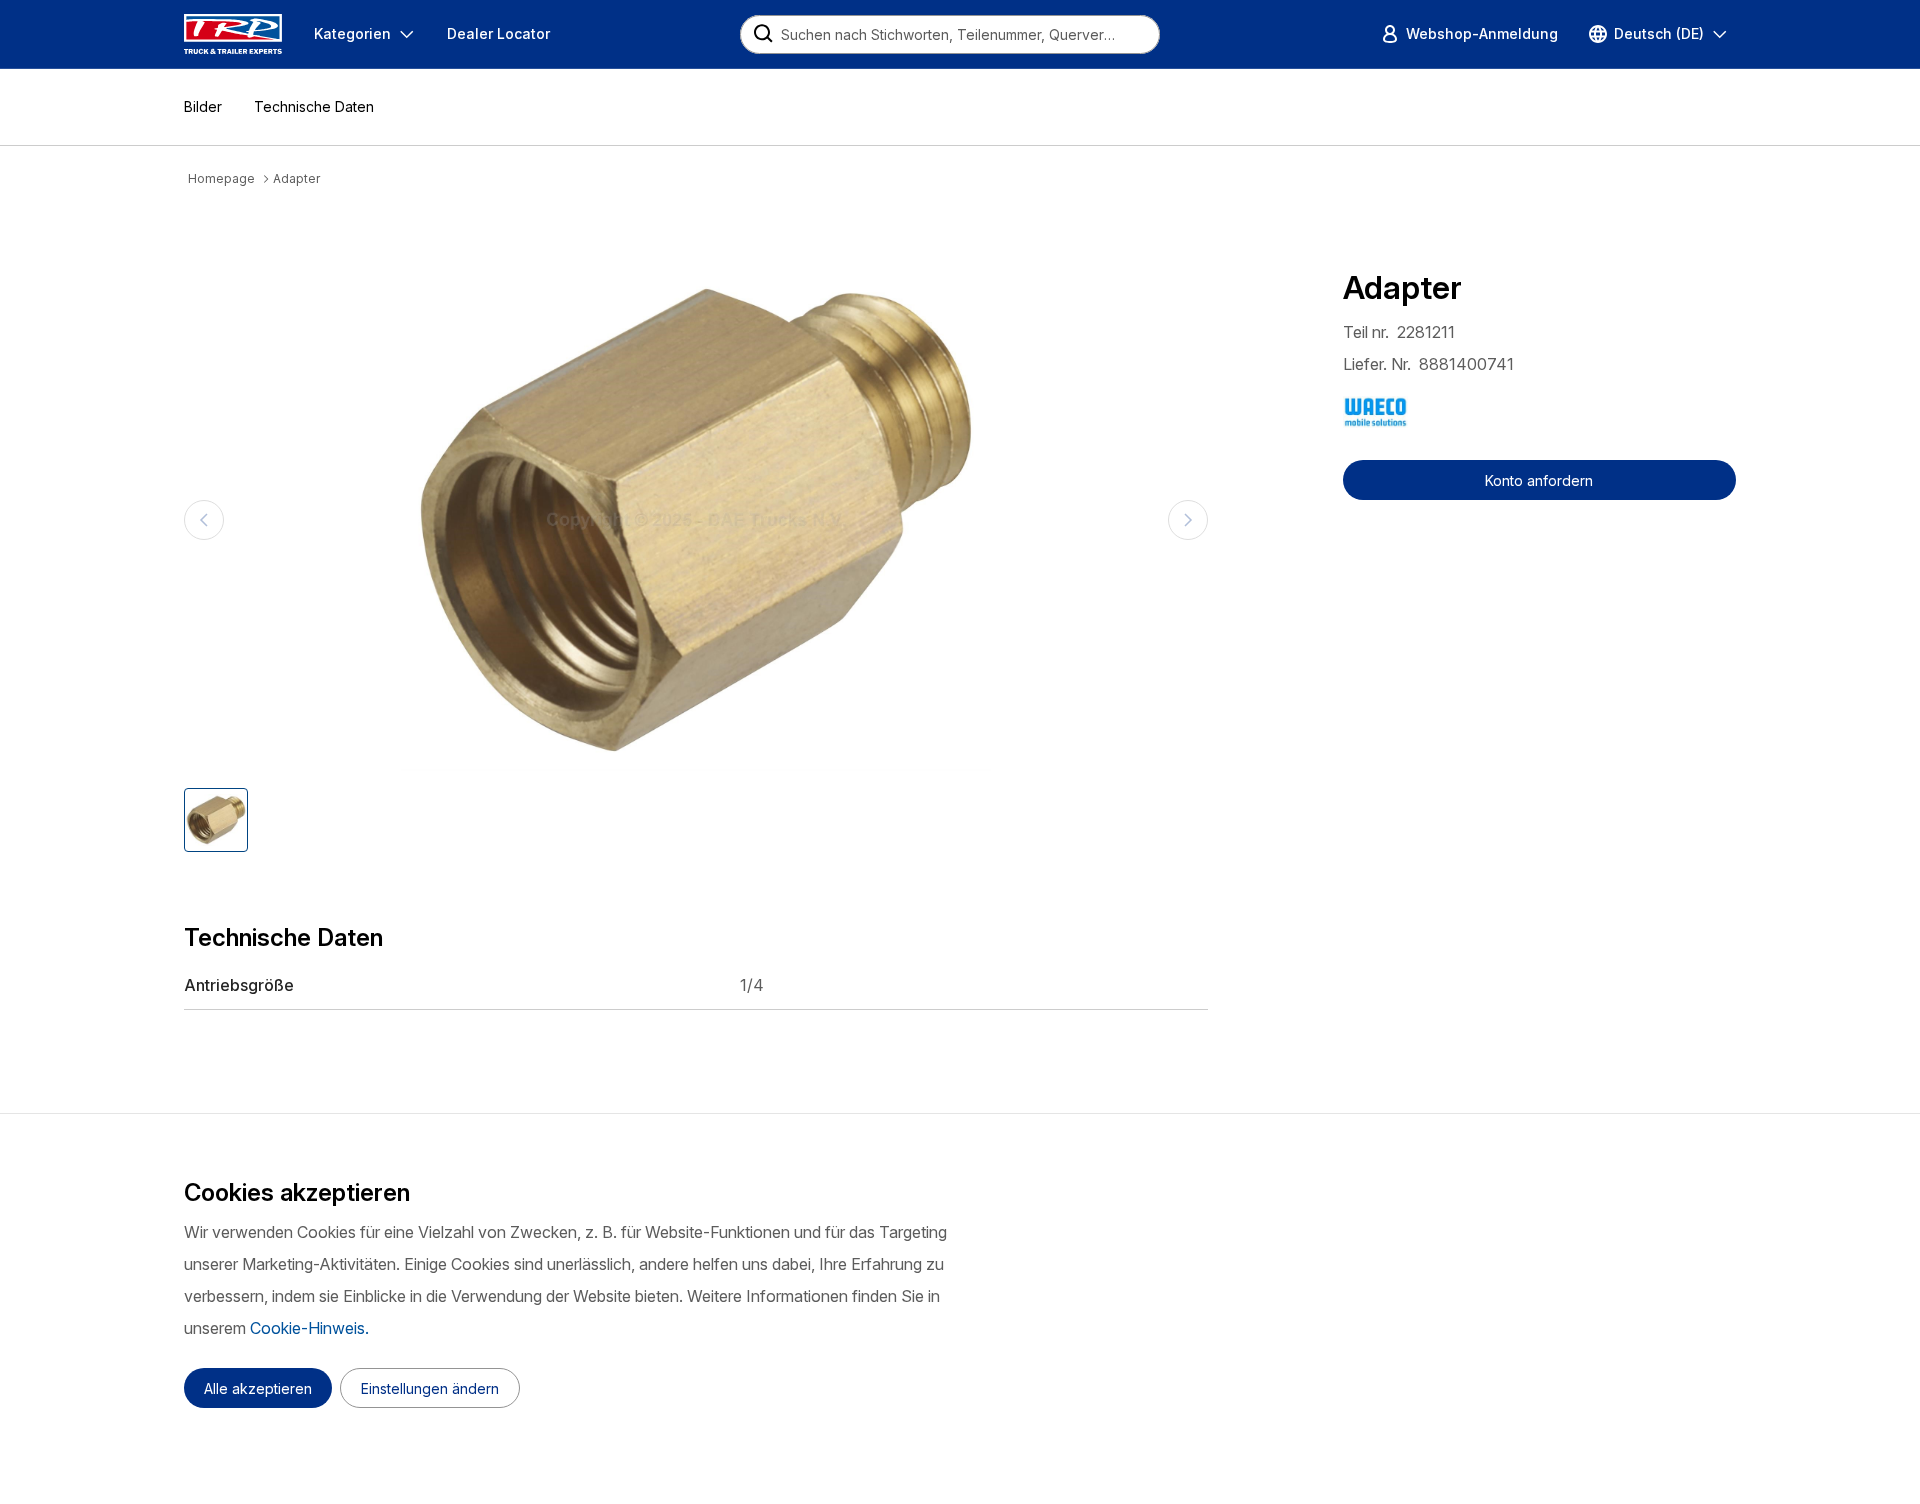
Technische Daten (314, 106)
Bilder (203, 106)
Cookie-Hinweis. (309, 1328)
